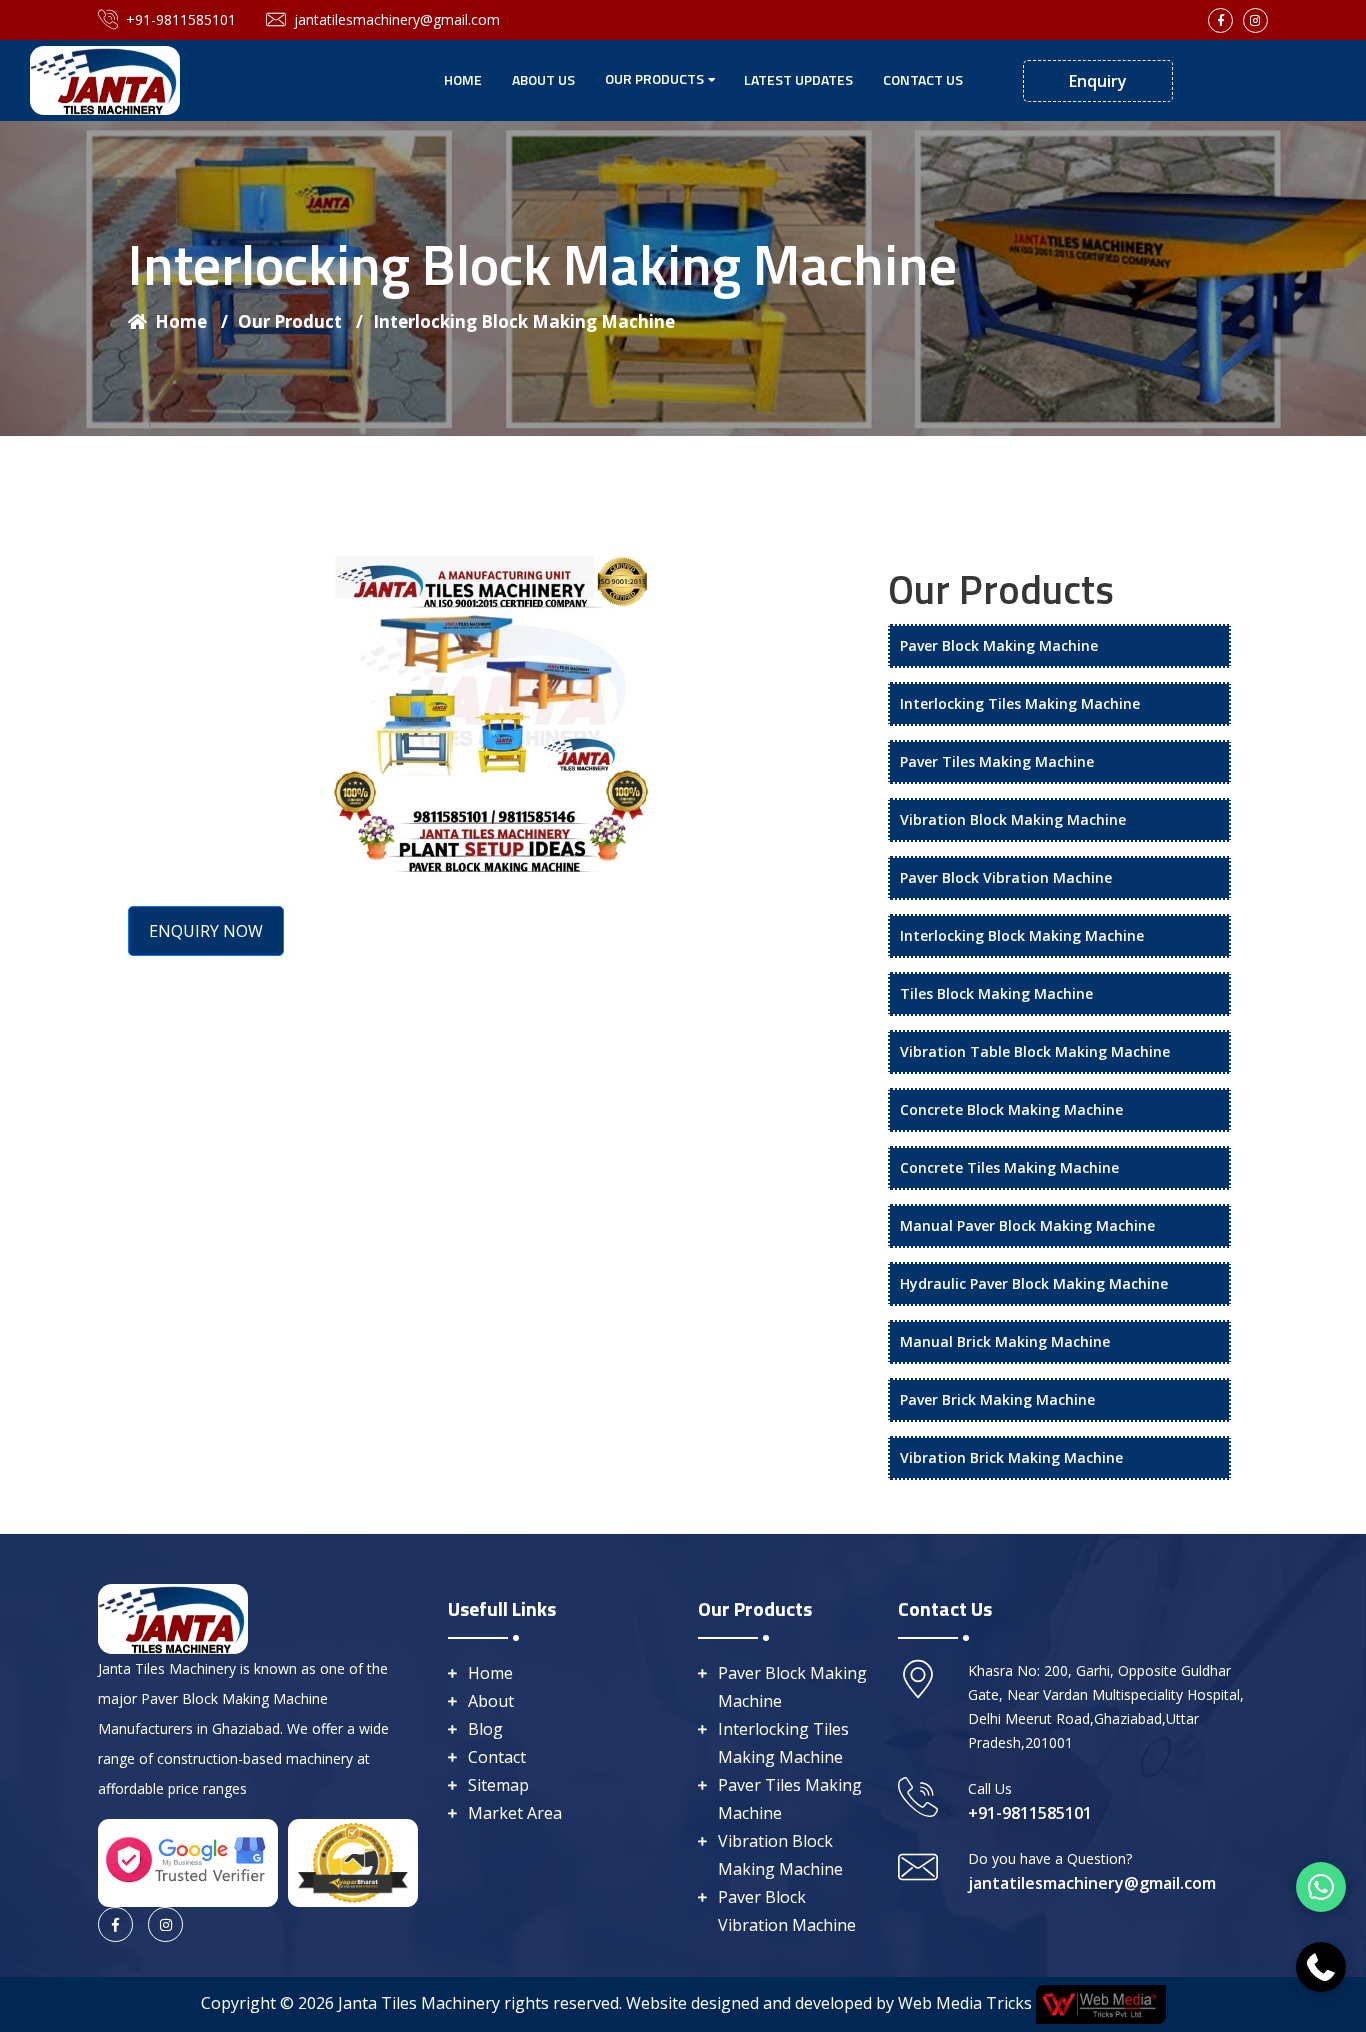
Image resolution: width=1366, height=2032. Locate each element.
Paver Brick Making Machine (997, 1399)
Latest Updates (798, 79)
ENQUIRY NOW (206, 931)
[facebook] (1220, 20)
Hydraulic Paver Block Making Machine (1034, 1283)
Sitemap (498, 1785)
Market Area (515, 1813)
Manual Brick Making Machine (1005, 1341)
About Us (543, 79)
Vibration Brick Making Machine (1011, 1457)
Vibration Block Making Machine (1013, 819)
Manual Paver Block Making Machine (1027, 1225)
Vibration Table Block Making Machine (1035, 1051)
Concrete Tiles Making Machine (1009, 1167)
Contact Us (923, 79)
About (491, 1701)
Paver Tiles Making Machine (997, 761)
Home (463, 79)
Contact (497, 1757)
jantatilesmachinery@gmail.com (397, 19)
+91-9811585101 (181, 19)
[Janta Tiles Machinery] (105, 79)
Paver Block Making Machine (999, 645)
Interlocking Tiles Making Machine (1020, 703)
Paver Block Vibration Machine (1006, 877)
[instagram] (1255, 20)
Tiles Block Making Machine (996, 993)
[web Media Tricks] (1099, 2003)
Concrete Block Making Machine (1011, 1109)
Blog (485, 1729)
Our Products (654, 78)
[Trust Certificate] (353, 1861)
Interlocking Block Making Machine (524, 321)
